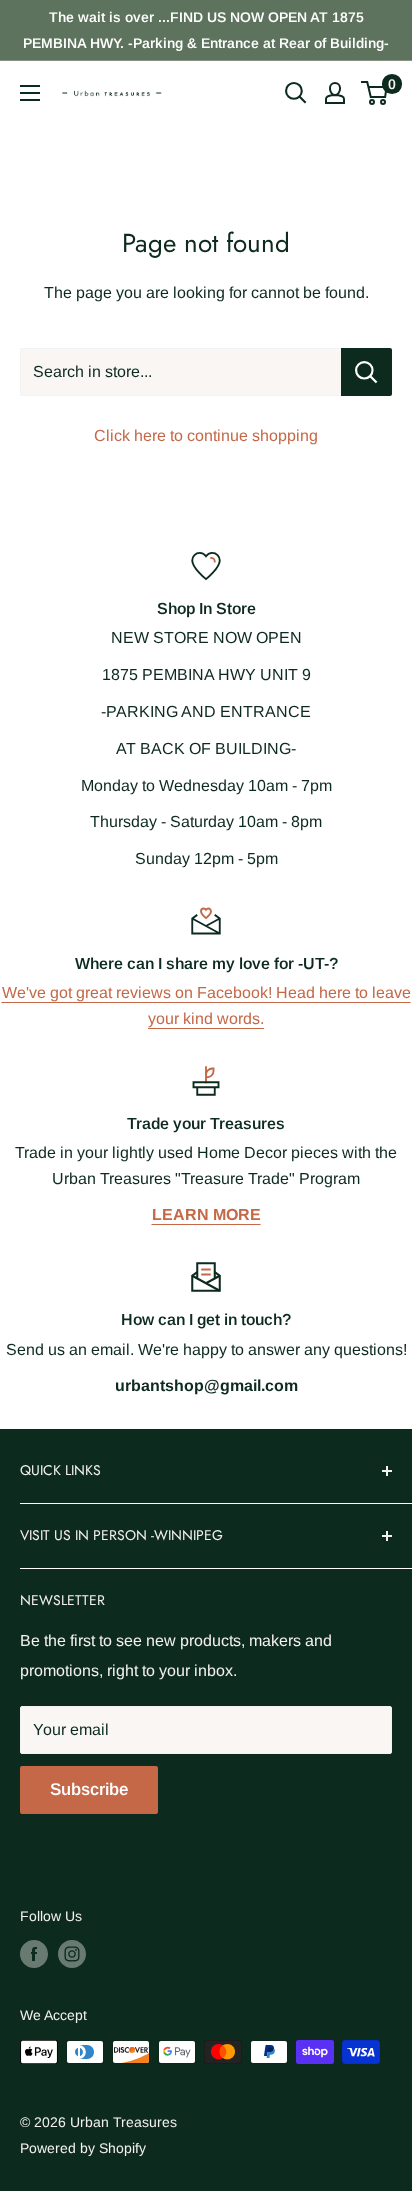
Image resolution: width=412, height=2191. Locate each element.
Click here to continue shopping (206, 435)
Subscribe (89, 1789)
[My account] (335, 93)
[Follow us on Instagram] (72, 1954)
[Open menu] (30, 93)
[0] (375, 93)
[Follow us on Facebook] (34, 1954)
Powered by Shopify (83, 2148)
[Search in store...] (366, 372)
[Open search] (296, 93)
